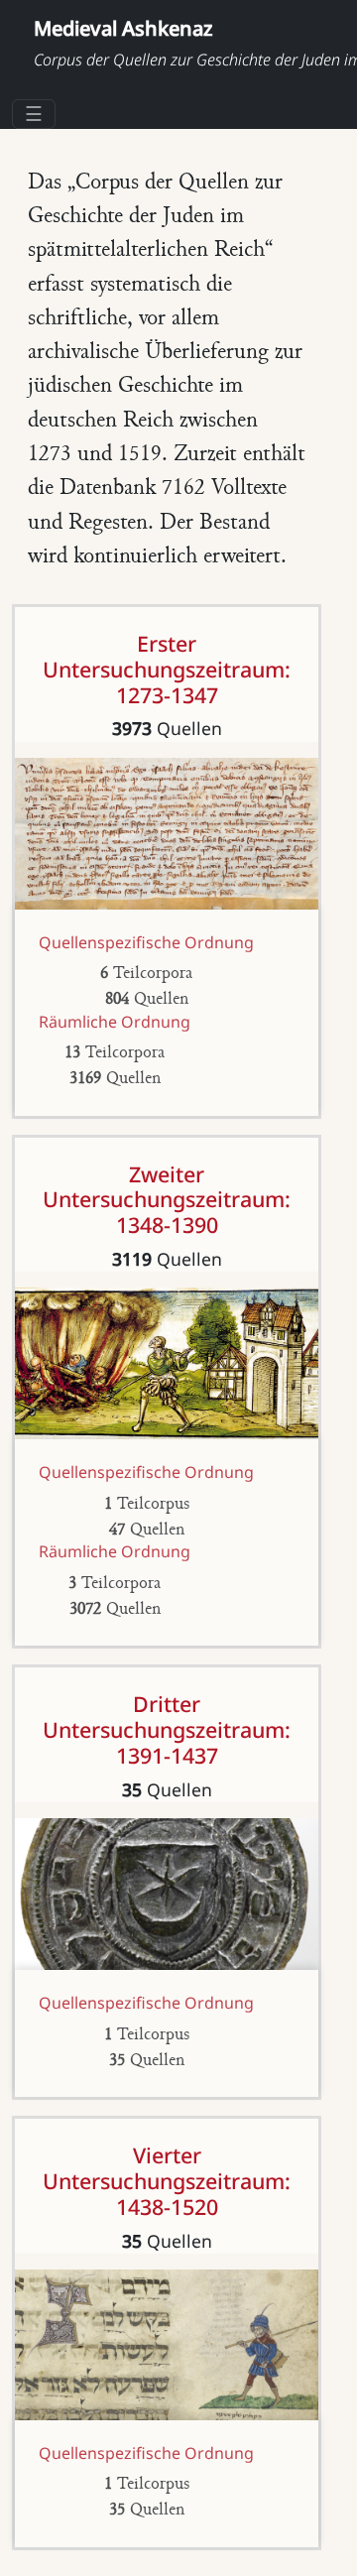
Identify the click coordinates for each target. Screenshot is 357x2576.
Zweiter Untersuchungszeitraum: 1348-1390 (167, 1200)
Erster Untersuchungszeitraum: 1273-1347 (167, 669)
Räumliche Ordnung (115, 1022)
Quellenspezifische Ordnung (146, 942)
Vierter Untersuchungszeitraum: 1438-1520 (167, 2181)
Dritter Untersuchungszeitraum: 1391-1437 (167, 1729)
